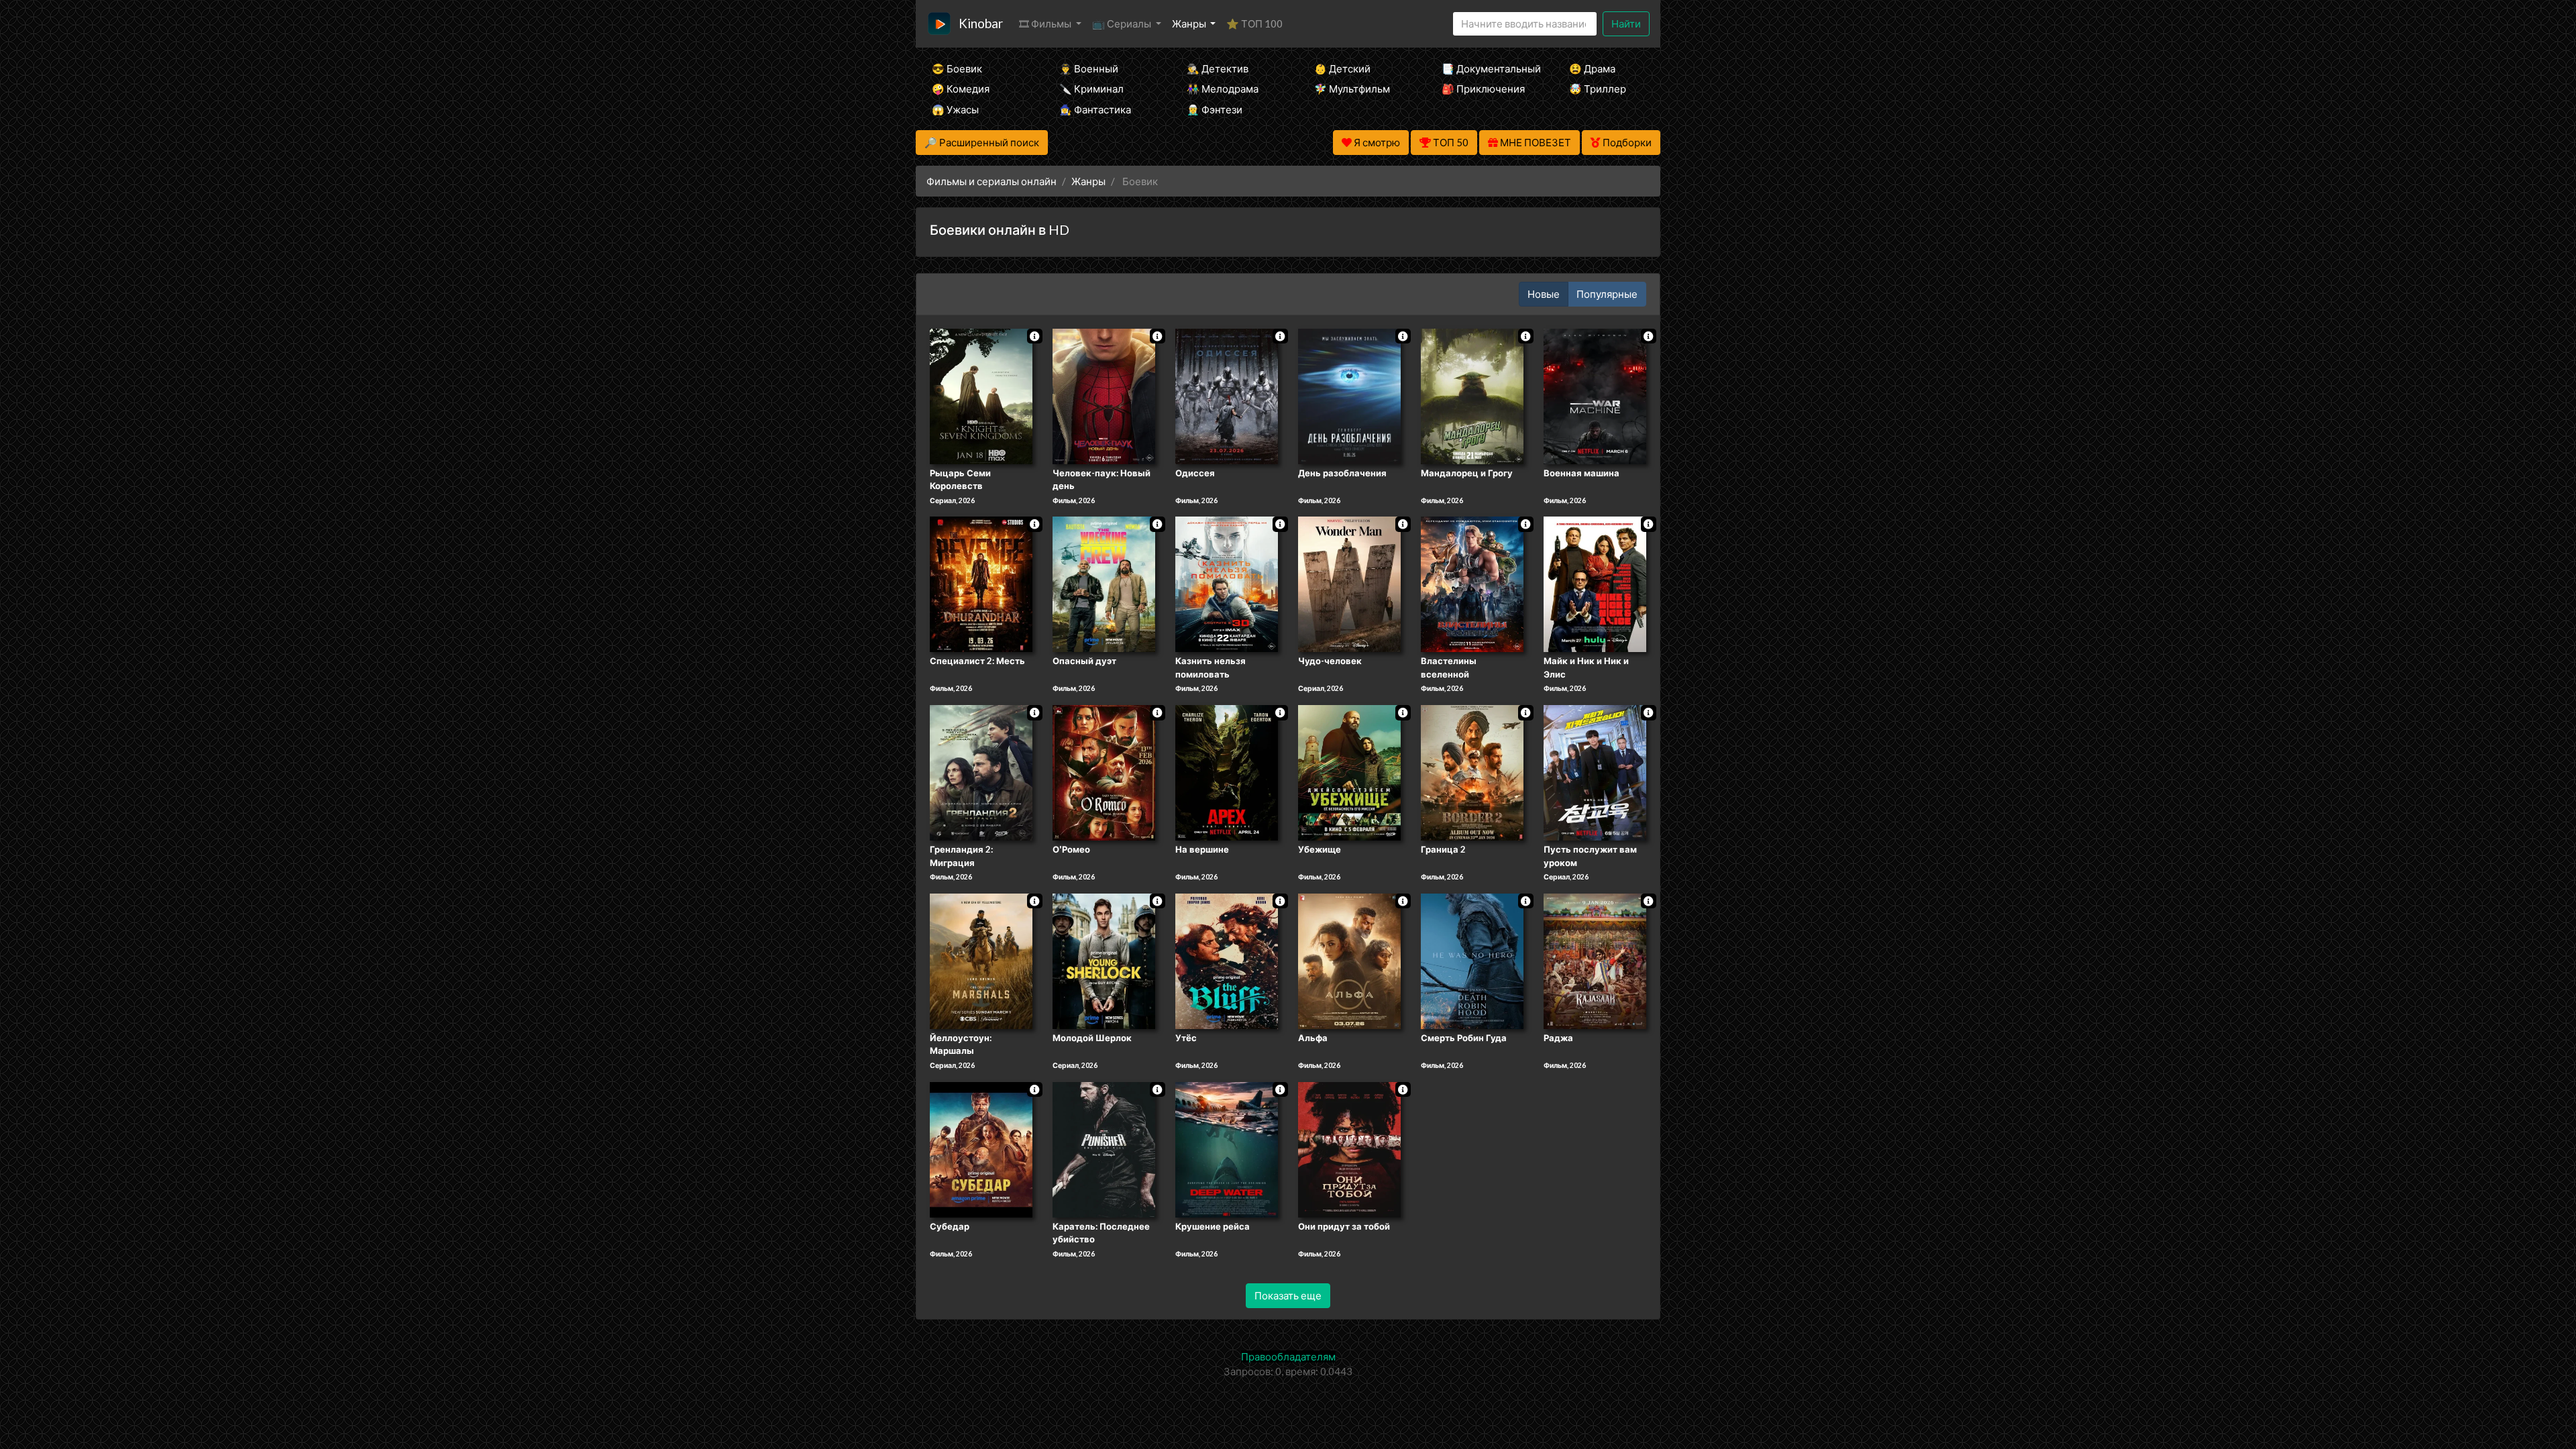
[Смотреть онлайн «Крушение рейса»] (1227, 1148)
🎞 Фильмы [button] (1046, 23)
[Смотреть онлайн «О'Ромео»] (1104, 771)
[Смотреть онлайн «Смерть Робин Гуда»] (1472, 960)
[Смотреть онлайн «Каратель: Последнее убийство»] (1104, 1148)
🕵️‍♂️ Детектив (1218, 68)
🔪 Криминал (1091, 89)
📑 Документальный (1487, 68)
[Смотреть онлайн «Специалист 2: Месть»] (981, 584)
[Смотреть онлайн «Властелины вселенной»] (1472, 584)
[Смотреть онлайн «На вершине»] (1227, 771)
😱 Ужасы (955, 109)
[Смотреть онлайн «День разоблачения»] (1349, 395)
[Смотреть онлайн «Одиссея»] (1227, 395)
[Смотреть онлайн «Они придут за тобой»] (1349, 1148)
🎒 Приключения (1483, 89)
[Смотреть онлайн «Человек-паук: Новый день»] (1104, 395)
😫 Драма (1592, 68)
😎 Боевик (957, 68)
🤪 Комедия (961, 89)
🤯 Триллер (1598, 89)
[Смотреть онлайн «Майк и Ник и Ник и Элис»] (1595, 584)
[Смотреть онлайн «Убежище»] (1349, 771)
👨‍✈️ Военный (1089, 68)
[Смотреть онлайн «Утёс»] (1227, 960)
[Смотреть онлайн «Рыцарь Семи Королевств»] (981, 395)
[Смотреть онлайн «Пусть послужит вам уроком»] (1595, 771)
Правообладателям (1288, 1356)
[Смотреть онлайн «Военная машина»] (1595, 395)
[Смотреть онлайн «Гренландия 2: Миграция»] (981, 771)
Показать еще (1288, 1295)
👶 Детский (1342, 68)
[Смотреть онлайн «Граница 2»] (1472, 771)
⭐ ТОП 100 (1254, 23)
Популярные (1607, 294)
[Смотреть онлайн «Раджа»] (1595, 960)
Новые (1544, 294)
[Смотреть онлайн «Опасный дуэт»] (1104, 584)
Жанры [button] (1190, 23)
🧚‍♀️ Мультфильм (1352, 89)
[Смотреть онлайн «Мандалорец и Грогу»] (1472, 395)
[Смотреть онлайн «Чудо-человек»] (1349, 584)
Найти (1626, 23)
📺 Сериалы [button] (1123, 23)
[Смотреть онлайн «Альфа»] (1349, 960)
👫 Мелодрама (1223, 89)
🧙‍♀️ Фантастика (1095, 109)
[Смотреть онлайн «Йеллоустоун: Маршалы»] (981, 960)
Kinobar (981, 23)
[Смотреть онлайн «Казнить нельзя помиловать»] (1227, 584)
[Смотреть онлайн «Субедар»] (981, 1148)
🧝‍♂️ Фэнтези (1215, 109)
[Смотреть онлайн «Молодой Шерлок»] (1104, 960)
